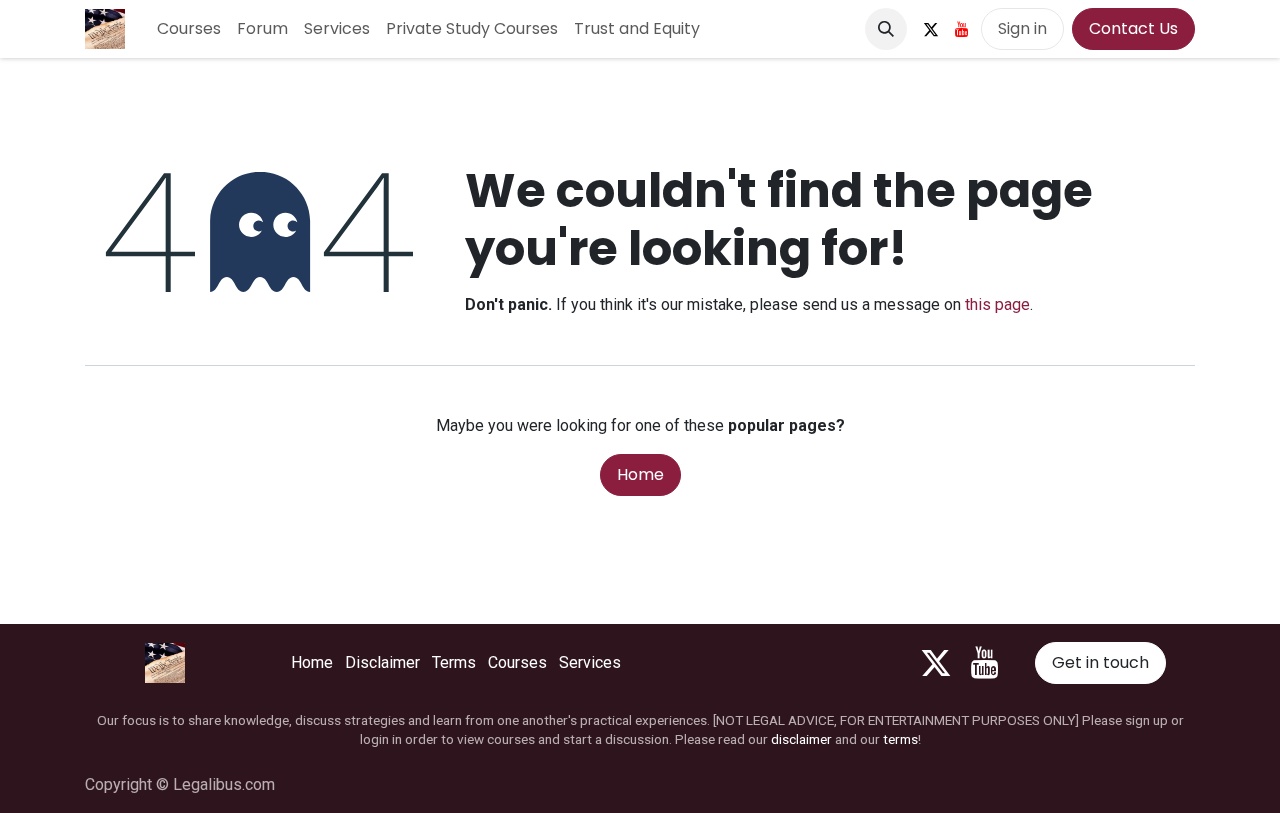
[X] (931, 29)
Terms (454, 662)
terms (900, 739)
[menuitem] (189, 29)
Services (590, 662)
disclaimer (801, 739)
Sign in (1022, 28)
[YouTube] (962, 29)
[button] (886, 29)
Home (640, 474)
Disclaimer (382, 662)
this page (997, 304)
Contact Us (1133, 28)
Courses (517, 662)
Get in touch (1100, 662)
